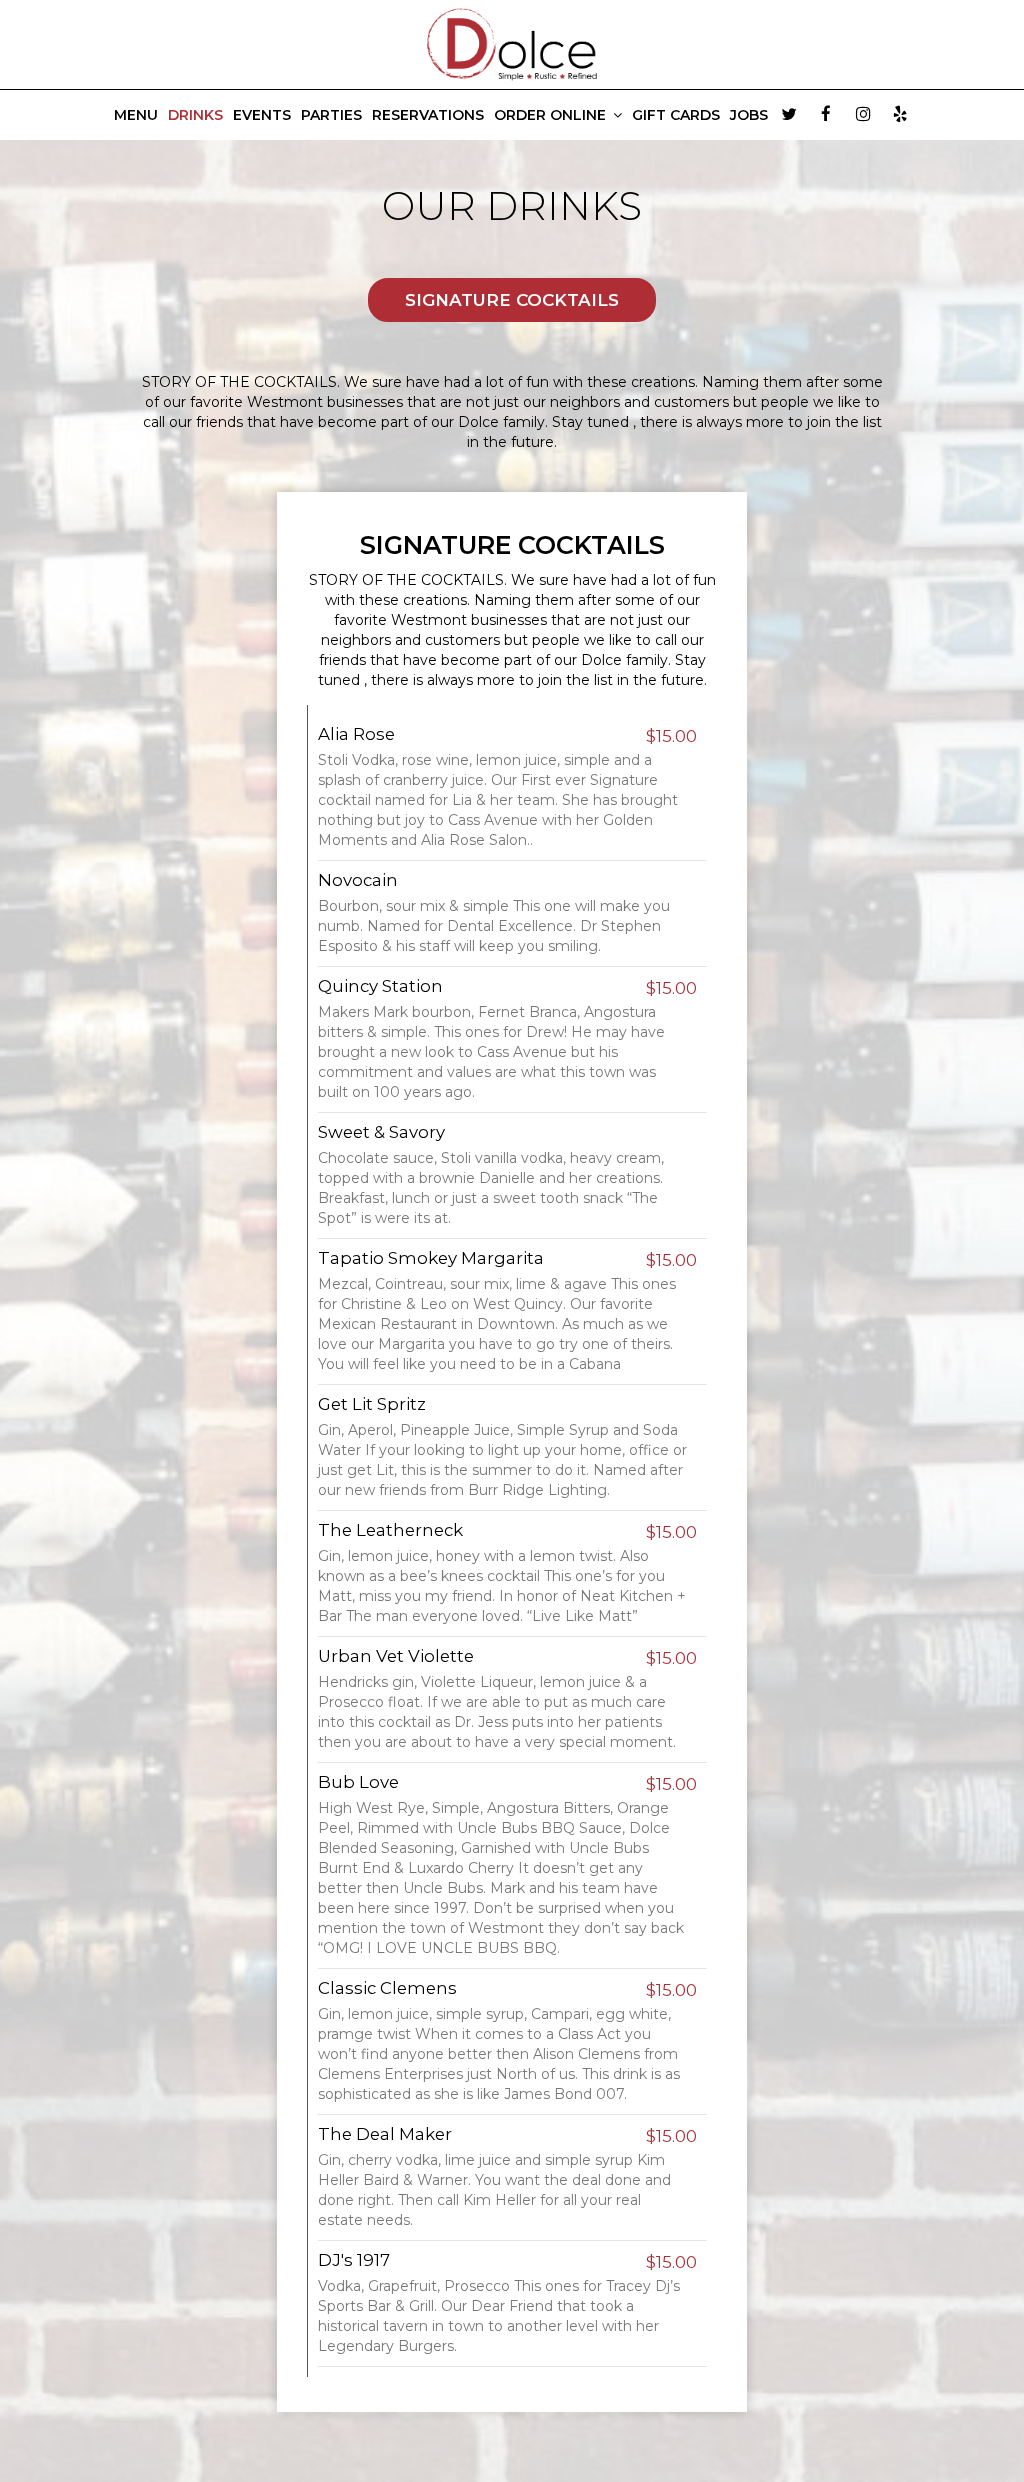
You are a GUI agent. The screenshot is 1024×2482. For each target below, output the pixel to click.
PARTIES (331, 115)
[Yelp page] (900, 114)
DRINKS (195, 115)
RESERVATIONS (428, 115)
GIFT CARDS (676, 115)
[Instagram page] (863, 114)
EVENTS (262, 115)
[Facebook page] (826, 114)
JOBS (749, 115)
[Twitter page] (789, 114)
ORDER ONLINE (552, 115)
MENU (136, 115)
